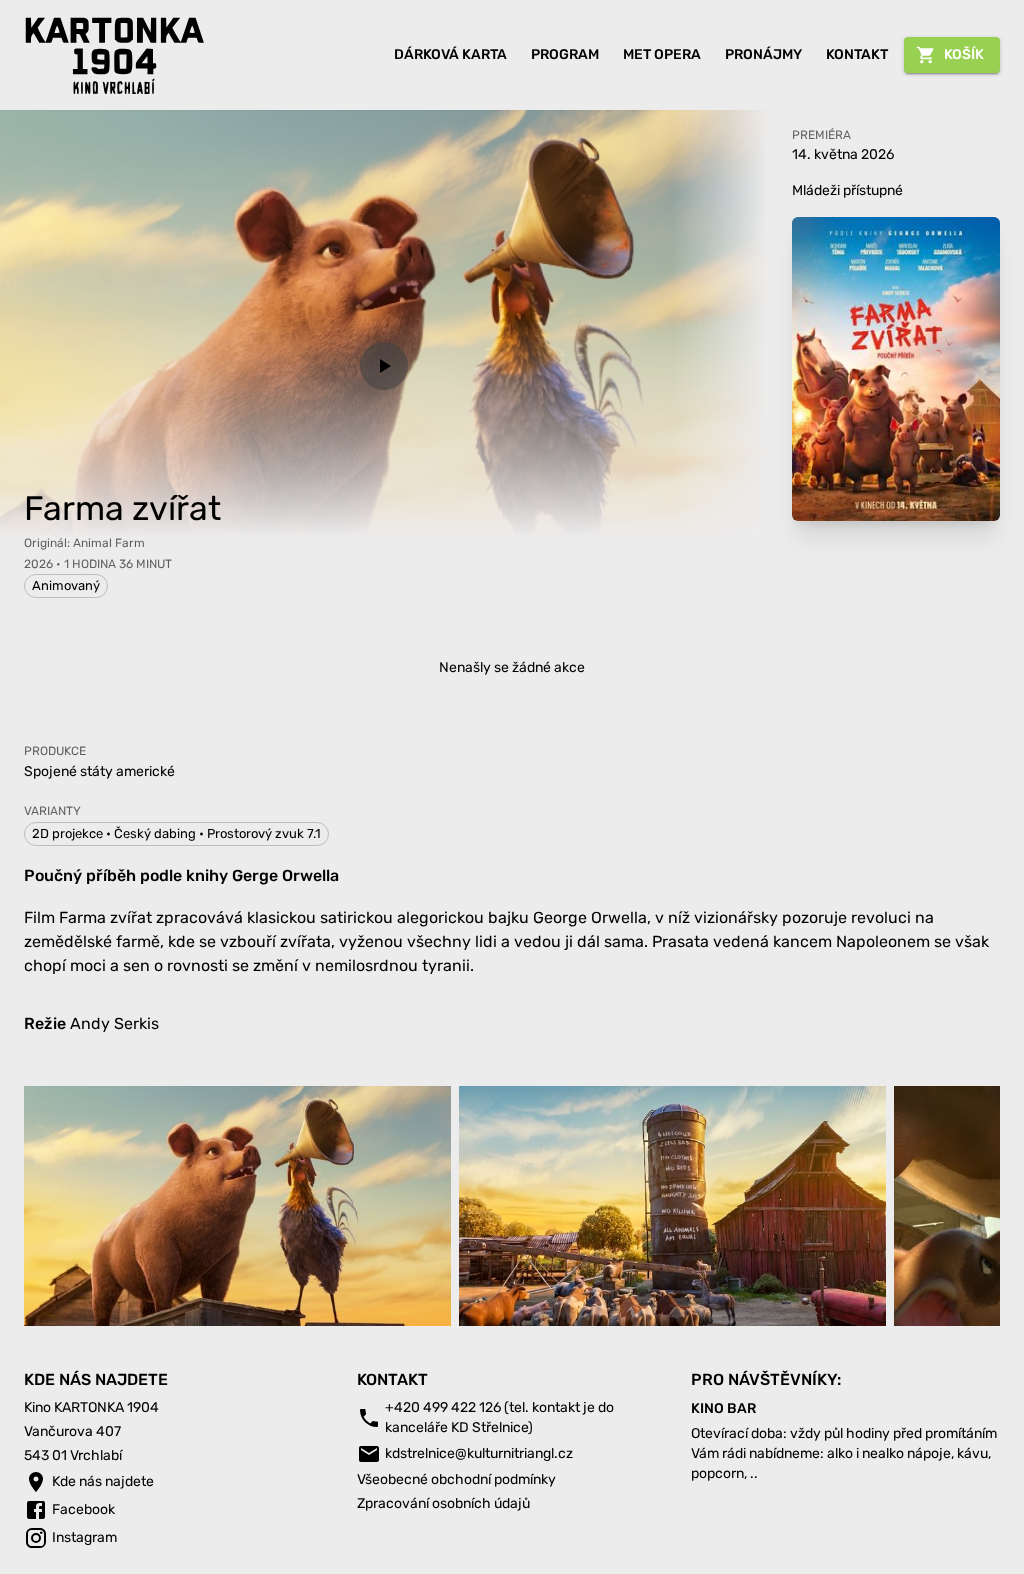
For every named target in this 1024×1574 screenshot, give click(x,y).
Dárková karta (450, 54)
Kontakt (857, 54)
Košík (964, 54)
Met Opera (662, 54)
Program (565, 54)
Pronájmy (763, 54)
